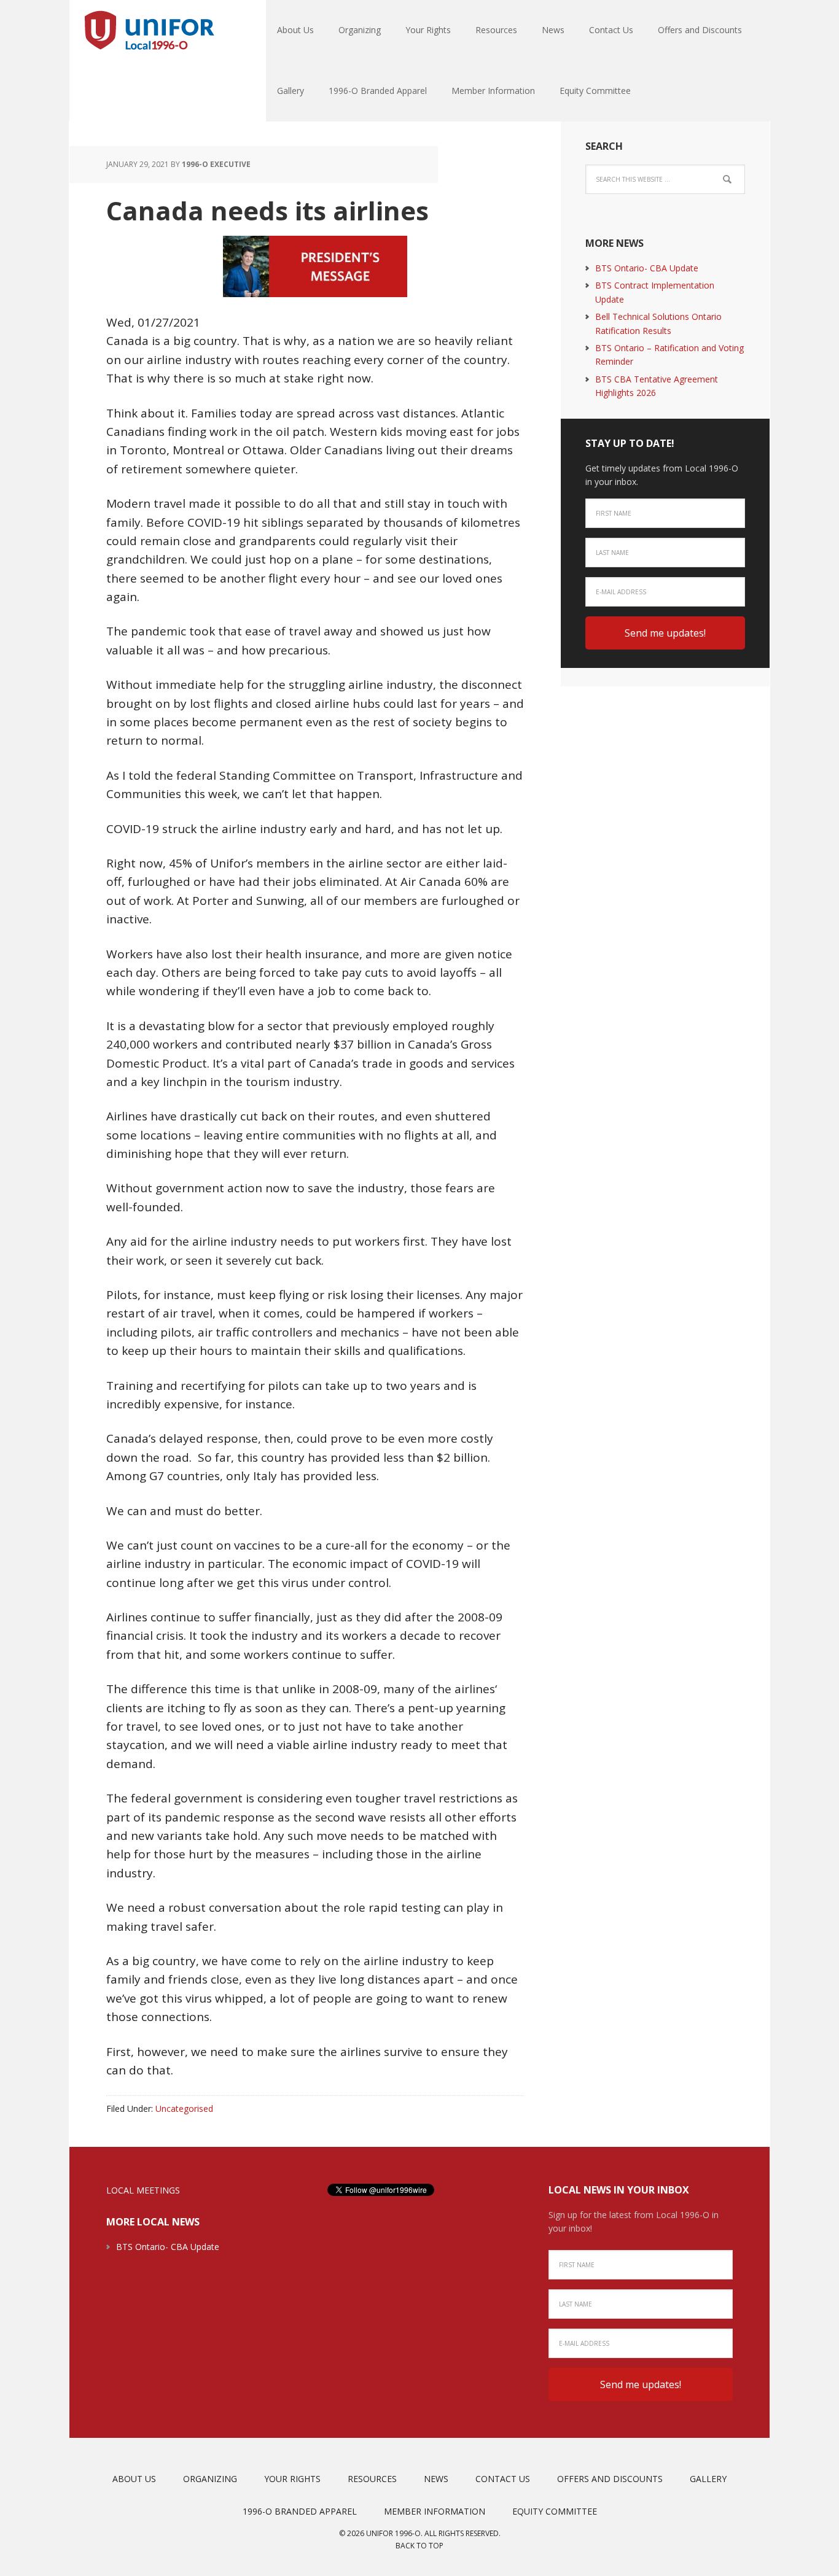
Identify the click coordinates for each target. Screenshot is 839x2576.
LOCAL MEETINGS (143, 2190)
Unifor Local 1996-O (149, 31)
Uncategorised (184, 2109)
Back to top (419, 2546)
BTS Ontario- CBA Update (647, 268)
